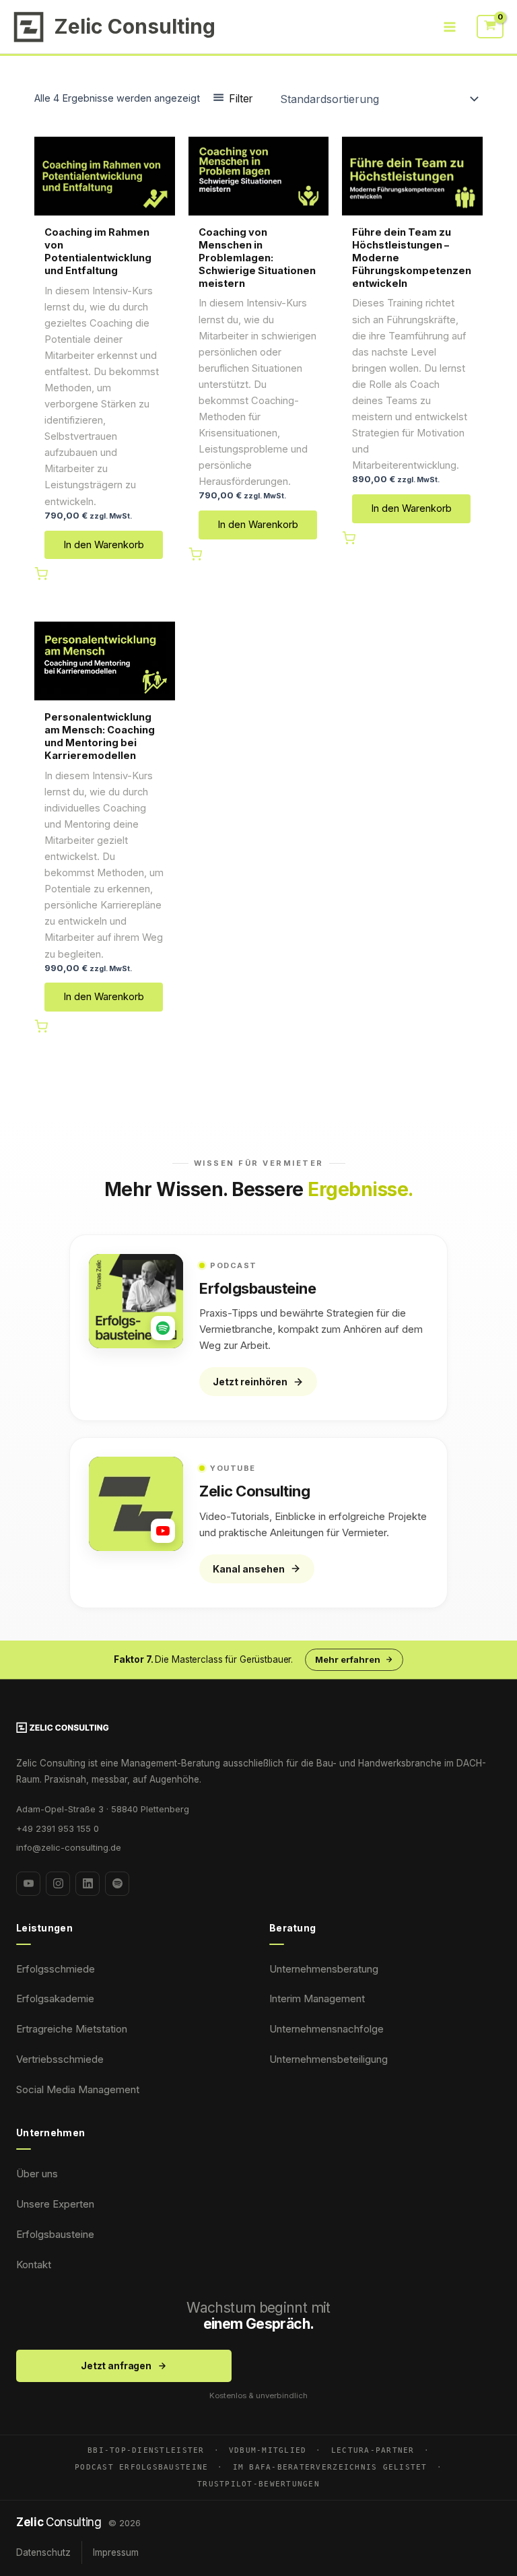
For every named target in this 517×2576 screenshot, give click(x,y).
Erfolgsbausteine (55, 2234)
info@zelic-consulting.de (69, 1847)
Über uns (37, 2174)
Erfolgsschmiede (56, 1969)
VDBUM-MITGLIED (268, 2450)
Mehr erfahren (348, 1659)
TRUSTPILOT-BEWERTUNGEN (258, 2484)
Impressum (116, 2552)
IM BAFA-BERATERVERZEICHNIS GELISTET (330, 2467)
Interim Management (317, 1999)
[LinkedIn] (88, 1884)
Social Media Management (78, 2089)
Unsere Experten (55, 2204)
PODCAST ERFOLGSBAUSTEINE (141, 2467)
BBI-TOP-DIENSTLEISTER (146, 2450)
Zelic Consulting (135, 26)
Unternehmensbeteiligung (329, 2059)
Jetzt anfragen (116, 2366)
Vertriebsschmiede (60, 2059)
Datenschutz (43, 2552)
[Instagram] (58, 1884)
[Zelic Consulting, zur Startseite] (258, 1727)
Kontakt (34, 2265)
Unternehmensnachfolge (326, 2029)
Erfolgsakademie (55, 1999)
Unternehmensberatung (324, 1969)
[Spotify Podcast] (117, 1884)
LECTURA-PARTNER (373, 2450)
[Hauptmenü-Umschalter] (450, 26)
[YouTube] (28, 1884)
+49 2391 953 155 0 (58, 1828)
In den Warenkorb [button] (104, 545)
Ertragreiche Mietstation (72, 2029)
